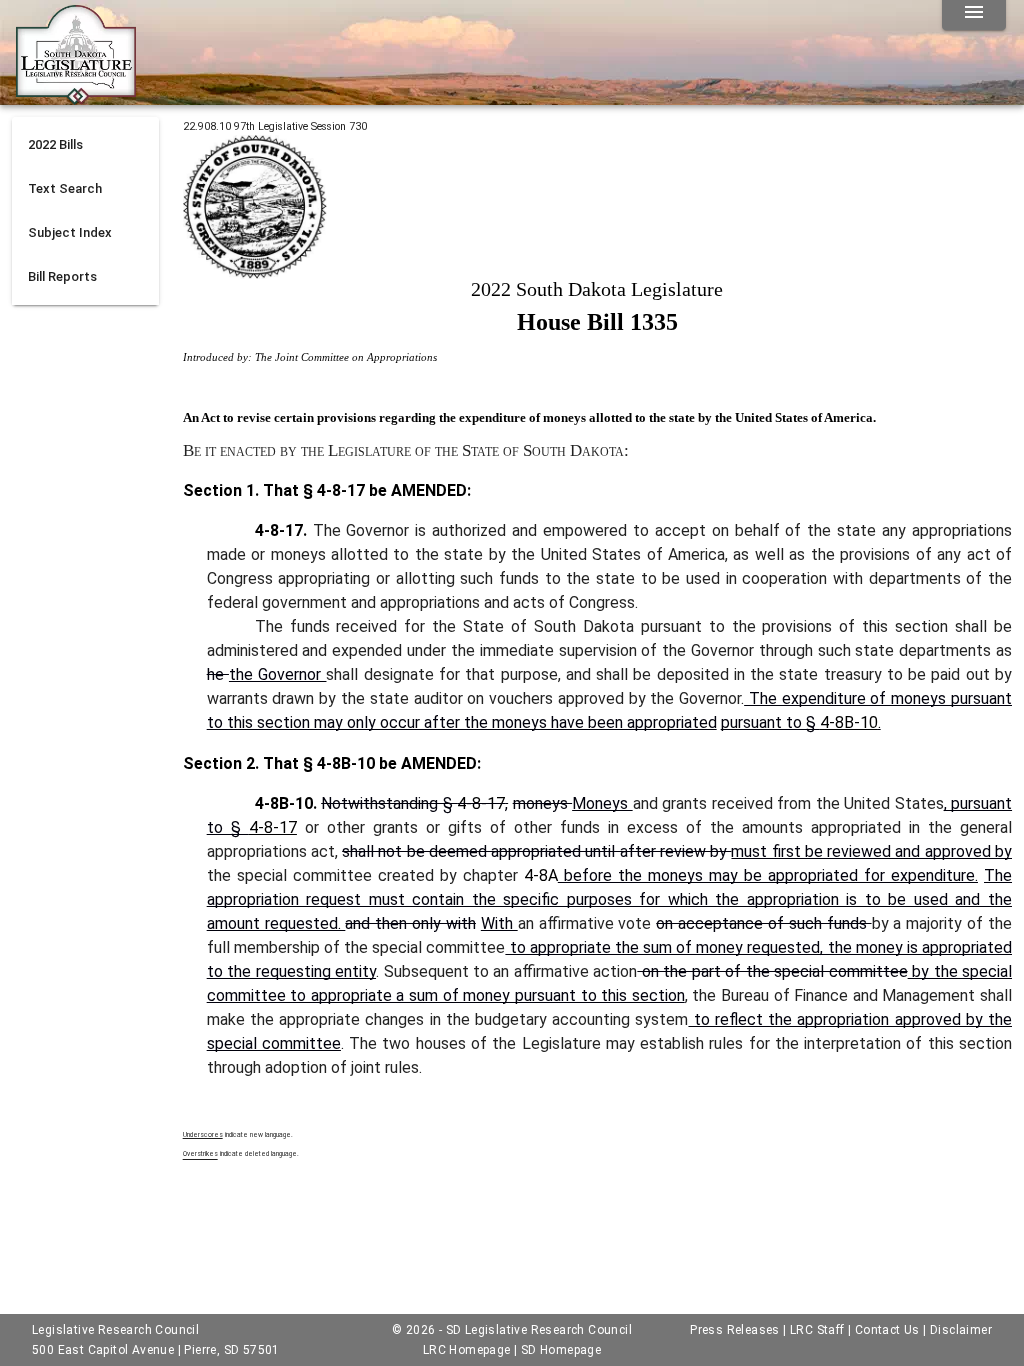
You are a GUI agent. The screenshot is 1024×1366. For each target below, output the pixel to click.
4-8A (541, 875)
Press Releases (735, 1330)
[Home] (76, 97)
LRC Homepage (467, 1350)
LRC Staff (817, 1330)
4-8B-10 (849, 722)
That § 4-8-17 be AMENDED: (365, 490)
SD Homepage (561, 1350)
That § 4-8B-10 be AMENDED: (370, 763)
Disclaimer (961, 1330)
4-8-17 (481, 803)
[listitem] (85, 145)
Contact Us (887, 1330)
